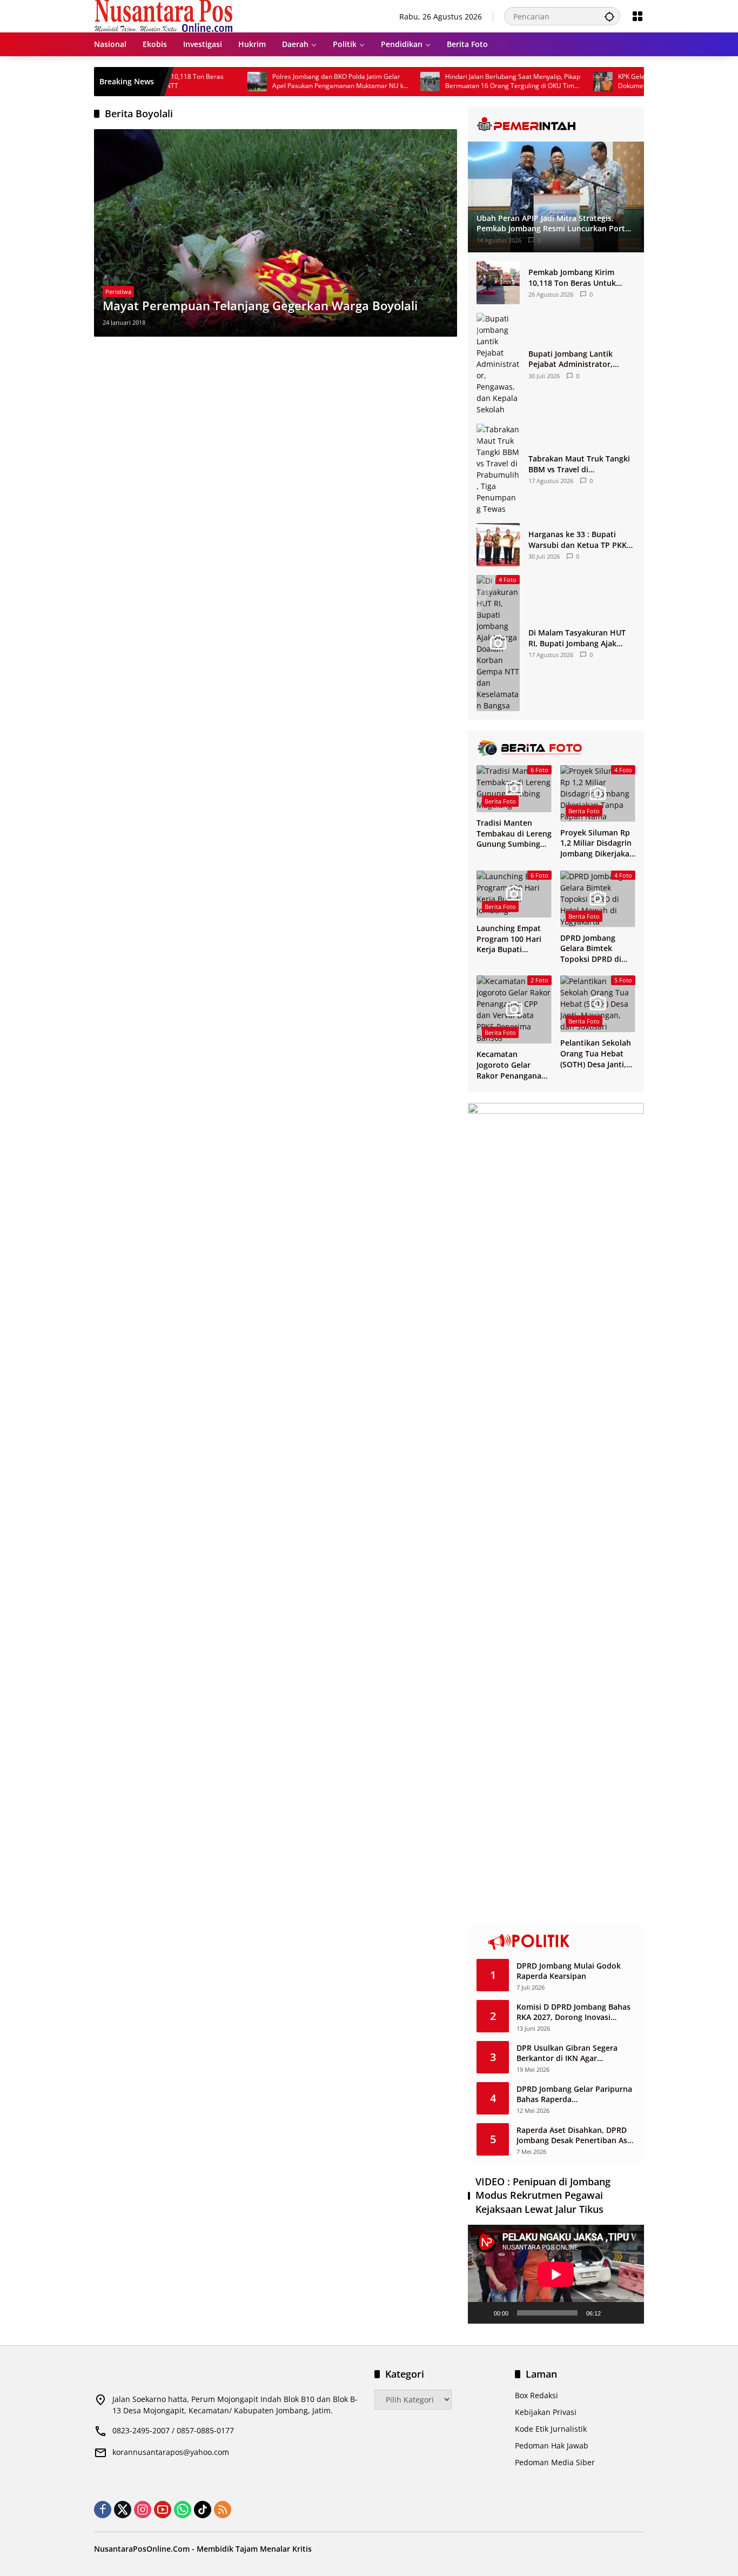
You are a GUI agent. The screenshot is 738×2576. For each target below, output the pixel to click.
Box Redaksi (536, 2395)
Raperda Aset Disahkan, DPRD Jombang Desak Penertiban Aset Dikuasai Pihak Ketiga (576, 2135)
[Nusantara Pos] (163, 15)
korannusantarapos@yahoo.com (171, 2452)
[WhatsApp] (183, 2510)
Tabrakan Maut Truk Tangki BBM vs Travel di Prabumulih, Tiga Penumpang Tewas (579, 464)
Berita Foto (500, 801)
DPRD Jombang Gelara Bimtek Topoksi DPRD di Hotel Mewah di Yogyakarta (591, 949)
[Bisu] (613, 2313)
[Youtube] (163, 2510)
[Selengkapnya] (556, 124)
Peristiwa (118, 292)
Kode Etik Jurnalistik (551, 2429)
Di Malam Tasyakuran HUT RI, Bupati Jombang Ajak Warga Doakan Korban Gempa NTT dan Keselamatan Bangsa (577, 638)
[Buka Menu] (638, 16)
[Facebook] (103, 2510)
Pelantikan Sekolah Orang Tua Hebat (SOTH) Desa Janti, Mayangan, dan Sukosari (596, 1053)
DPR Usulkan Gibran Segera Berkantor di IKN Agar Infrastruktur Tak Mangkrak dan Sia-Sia (576, 2053)
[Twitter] (123, 2510)
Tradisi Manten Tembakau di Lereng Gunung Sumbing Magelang (514, 834)
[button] (609, 16)
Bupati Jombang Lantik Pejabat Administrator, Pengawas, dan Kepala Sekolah (571, 359)
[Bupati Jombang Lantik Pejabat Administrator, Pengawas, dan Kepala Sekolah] (498, 364)
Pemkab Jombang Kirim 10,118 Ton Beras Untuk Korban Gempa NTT (572, 277)
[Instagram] (143, 2510)
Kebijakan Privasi (546, 2412)
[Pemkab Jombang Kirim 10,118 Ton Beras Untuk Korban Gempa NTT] (498, 283)
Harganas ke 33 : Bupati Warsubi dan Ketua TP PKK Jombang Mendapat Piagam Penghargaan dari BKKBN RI (579, 540)
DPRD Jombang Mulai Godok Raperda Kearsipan (569, 1971)
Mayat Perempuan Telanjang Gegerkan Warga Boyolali (260, 305)
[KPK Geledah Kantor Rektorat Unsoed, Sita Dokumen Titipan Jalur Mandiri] (554, 82)
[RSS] (223, 2510)
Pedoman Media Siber (555, 2462)
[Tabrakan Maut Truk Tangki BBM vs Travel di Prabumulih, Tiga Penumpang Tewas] (498, 469)
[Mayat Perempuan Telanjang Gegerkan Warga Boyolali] (276, 233)
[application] (556, 2274)
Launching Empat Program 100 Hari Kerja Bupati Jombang (509, 939)
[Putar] (482, 2313)
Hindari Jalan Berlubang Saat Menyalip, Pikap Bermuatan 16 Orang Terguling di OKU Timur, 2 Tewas (465, 82)
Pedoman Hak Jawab (552, 2445)
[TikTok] (203, 2510)
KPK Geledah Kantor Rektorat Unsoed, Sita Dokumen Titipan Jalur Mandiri (632, 81)
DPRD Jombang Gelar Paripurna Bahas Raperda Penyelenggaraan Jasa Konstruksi (574, 2094)
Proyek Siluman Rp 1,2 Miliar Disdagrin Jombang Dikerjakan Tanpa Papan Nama (597, 843)
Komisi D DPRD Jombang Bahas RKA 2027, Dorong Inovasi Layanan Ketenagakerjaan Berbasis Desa (573, 2012)
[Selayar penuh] (630, 2313)
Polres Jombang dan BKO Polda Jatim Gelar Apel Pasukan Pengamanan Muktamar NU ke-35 (292, 82)
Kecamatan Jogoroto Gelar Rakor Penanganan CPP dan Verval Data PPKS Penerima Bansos (514, 1065)
